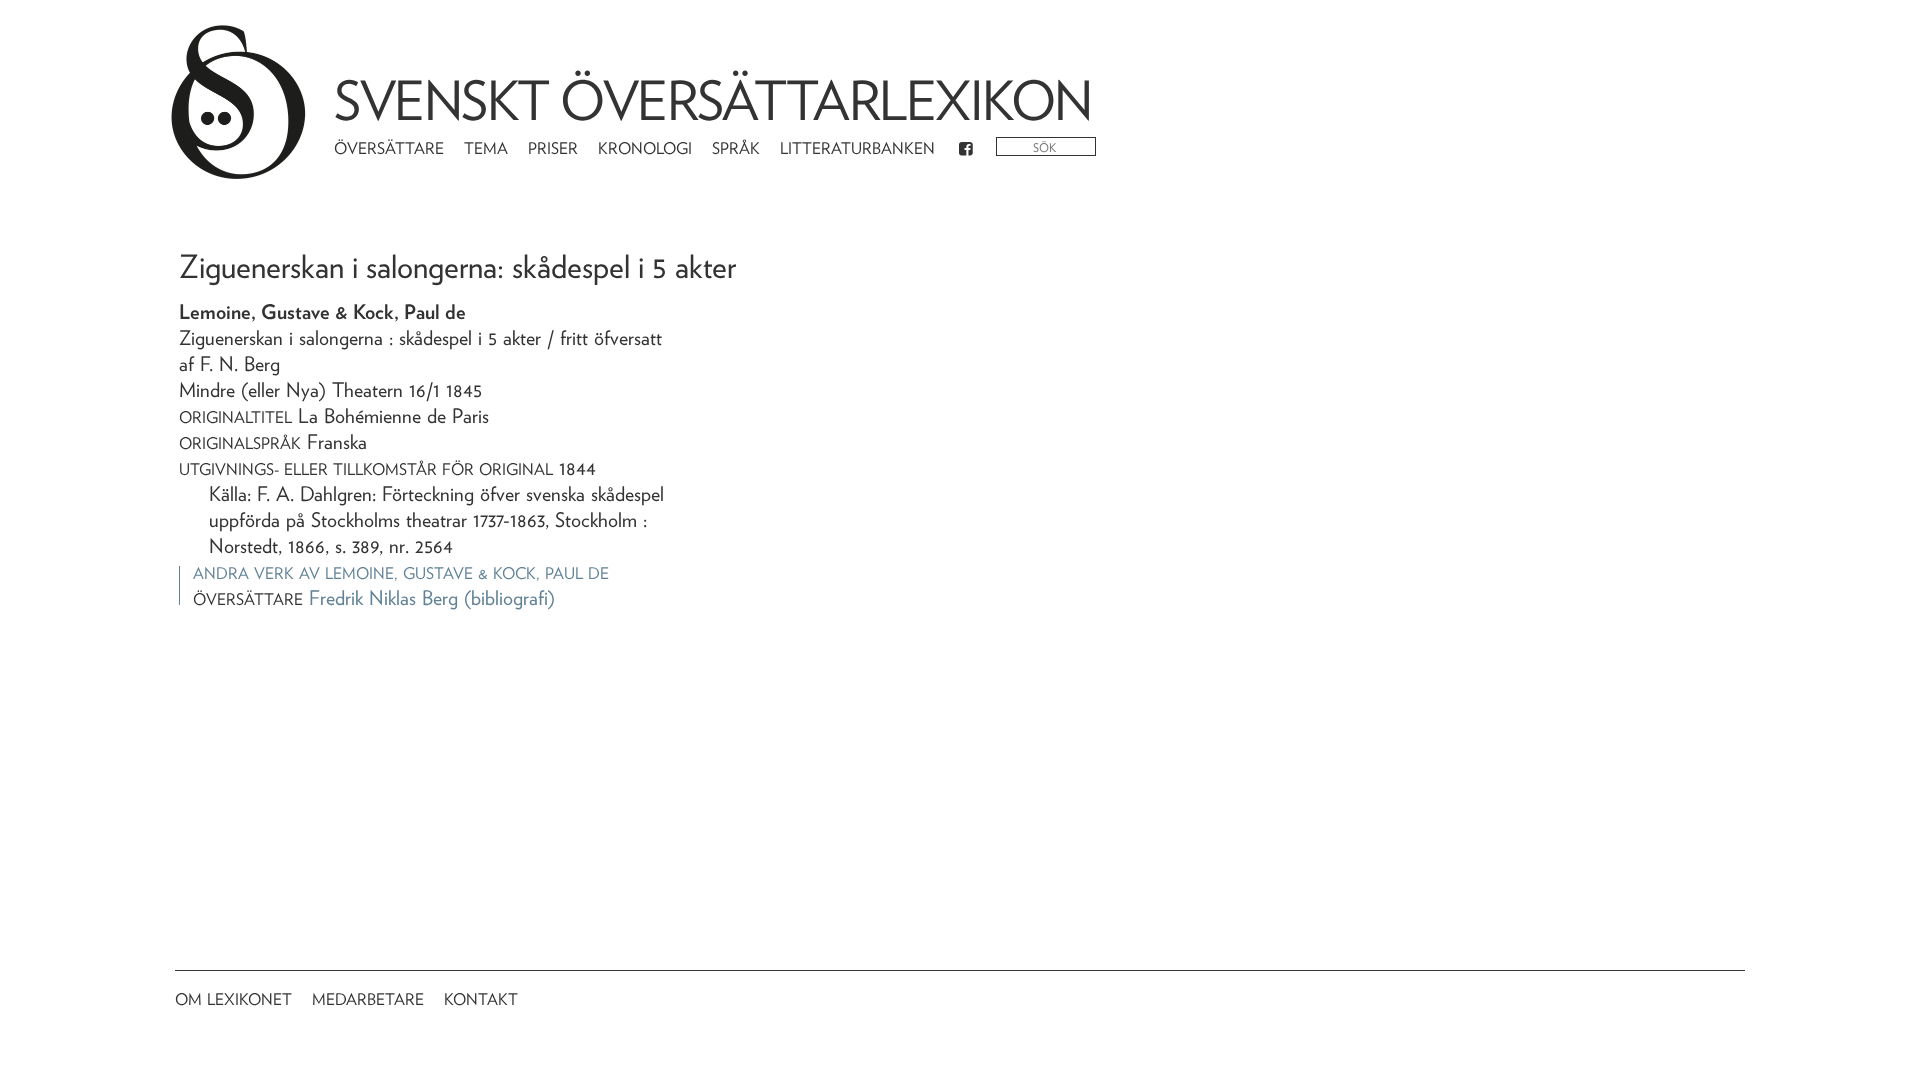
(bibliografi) (509, 598)
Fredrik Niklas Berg (383, 598)
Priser (553, 148)
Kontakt (481, 999)
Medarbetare (368, 999)
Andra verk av (401, 573)
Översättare (389, 148)
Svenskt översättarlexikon (713, 100)
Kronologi (645, 148)
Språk (736, 148)
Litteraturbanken (857, 148)
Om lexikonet (233, 999)
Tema (486, 148)
